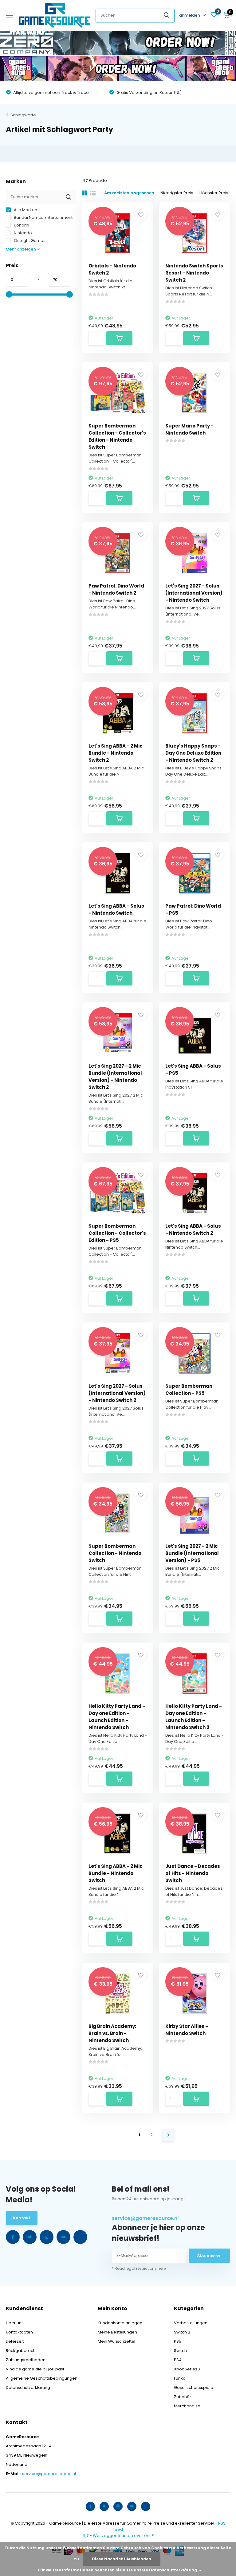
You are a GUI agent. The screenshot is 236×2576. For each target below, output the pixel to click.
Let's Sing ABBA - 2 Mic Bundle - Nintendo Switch (116, 1873)
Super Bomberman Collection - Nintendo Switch (115, 1553)
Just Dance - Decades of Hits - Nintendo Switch (193, 1873)
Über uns (15, 2323)
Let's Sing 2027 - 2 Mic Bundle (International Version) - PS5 (192, 1553)
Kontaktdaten (19, 2332)
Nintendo (22, 233)
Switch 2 (182, 2332)
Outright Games (29, 241)
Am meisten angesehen (129, 193)
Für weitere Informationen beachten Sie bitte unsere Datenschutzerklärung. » (120, 2570)
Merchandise (187, 2406)
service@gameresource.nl (145, 2218)
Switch (180, 2351)
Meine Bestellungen (117, 2332)
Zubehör (183, 2397)
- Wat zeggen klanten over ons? (118, 2536)
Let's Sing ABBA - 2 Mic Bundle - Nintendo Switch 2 (116, 753)
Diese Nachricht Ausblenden (122, 2559)
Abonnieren (209, 2255)
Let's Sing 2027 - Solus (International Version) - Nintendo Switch (194, 593)
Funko (180, 2378)
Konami (21, 225)
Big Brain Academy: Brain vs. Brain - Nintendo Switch (112, 2033)
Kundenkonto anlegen (120, 2323)
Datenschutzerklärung (28, 2387)
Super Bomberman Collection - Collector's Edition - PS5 (117, 1233)
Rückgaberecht (21, 2351)
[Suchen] (167, 16)
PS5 (178, 2341)
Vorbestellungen (191, 2323)
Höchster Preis (214, 193)
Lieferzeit (15, 2341)
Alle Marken (25, 210)
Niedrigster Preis (177, 193)
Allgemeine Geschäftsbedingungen (42, 2378)
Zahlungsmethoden (26, 2360)
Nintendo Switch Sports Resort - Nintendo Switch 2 (194, 273)
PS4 (178, 2360)
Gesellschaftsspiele (194, 2387)
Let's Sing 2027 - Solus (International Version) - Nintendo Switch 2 (117, 1393)
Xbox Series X (187, 2369)
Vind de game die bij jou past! (36, 2369)
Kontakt (22, 2218)
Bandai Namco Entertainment (43, 217)
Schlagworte (23, 115)
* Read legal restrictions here (139, 2268)
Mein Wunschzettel (116, 2341)
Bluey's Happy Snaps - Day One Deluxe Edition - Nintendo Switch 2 (193, 753)
